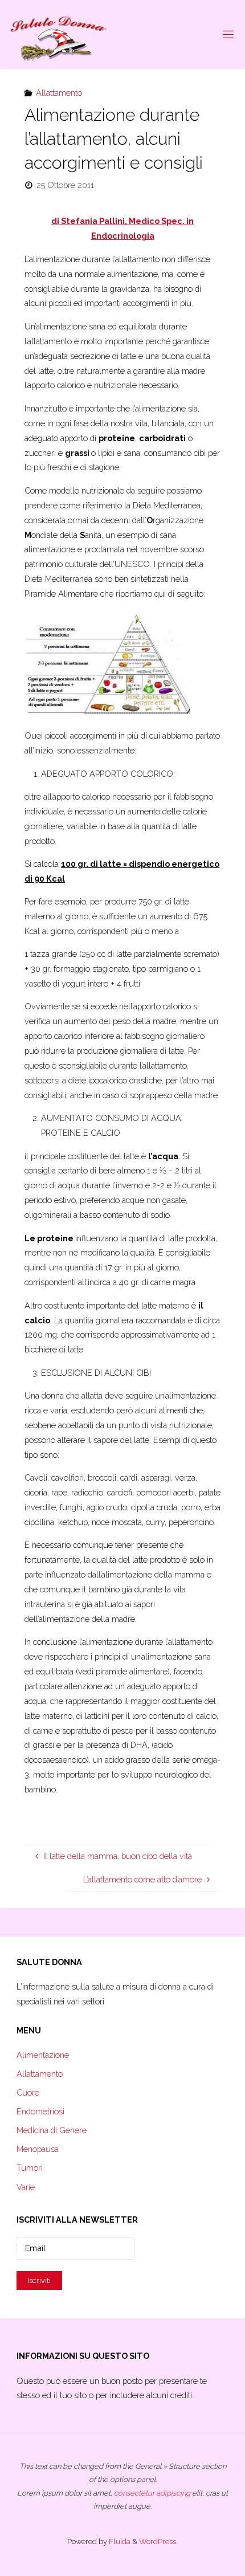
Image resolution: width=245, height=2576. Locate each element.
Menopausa (38, 2149)
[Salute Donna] (59, 34)
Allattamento (59, 93)
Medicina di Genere (52, 2130)
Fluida (119, 2542)
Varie (26, 2187)
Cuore (28, 2092)
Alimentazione (43, 2055)
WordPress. (158, 2542)
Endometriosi (40, 2111)
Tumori (30, 2168)
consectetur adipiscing (152, 2493)
